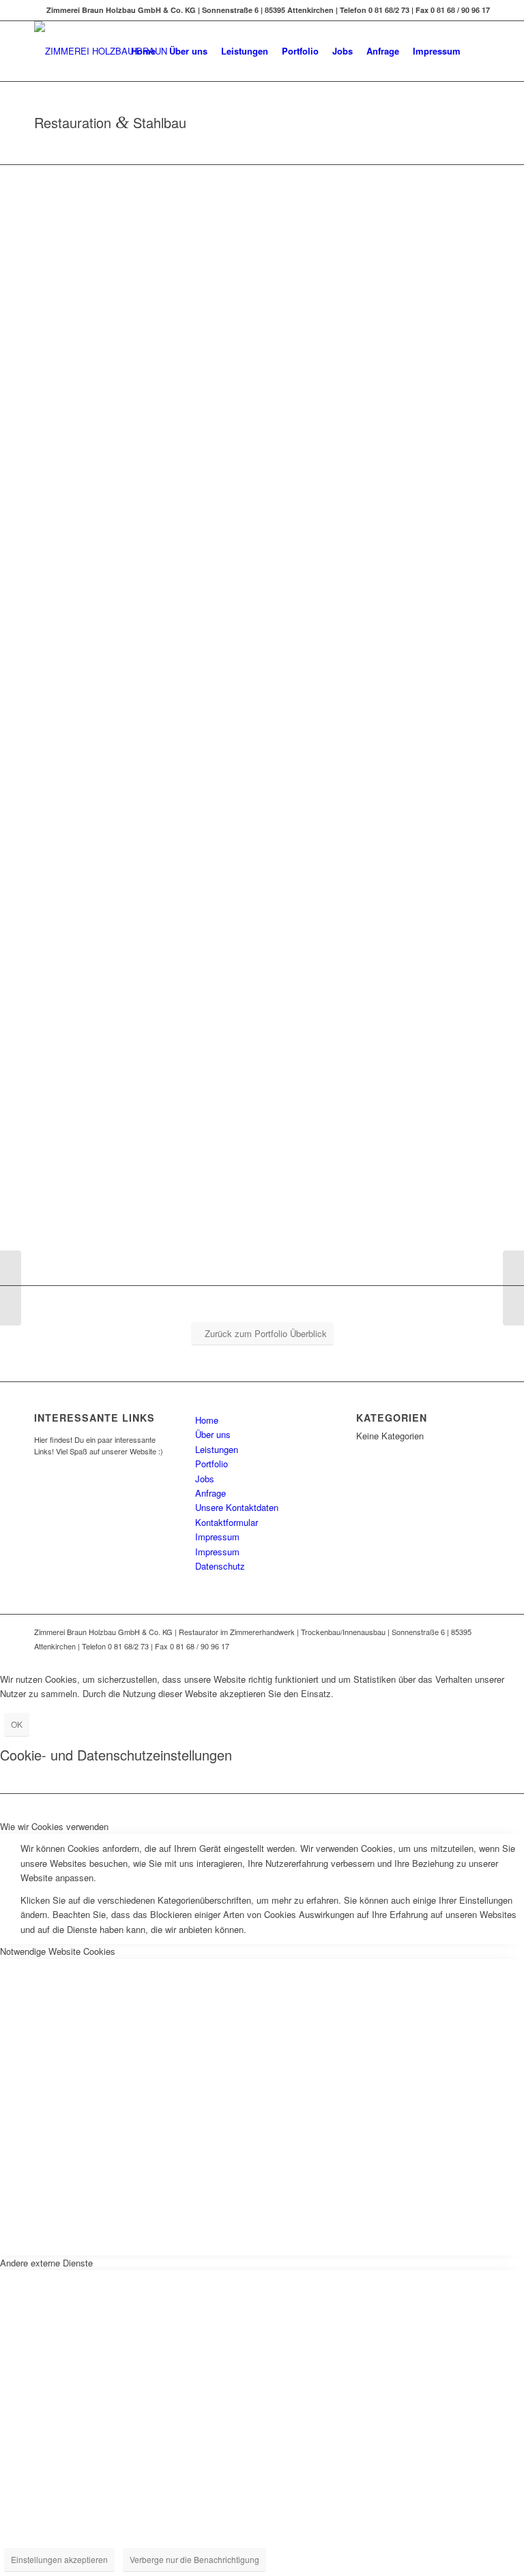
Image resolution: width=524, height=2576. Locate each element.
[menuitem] (143, 51)
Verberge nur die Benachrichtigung (194, 2559)
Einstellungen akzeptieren (59, 2559)
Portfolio (212, 1464)
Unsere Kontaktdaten (237, 1507)
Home (207, 1420)
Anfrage (210, 1493)
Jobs (205, 1479)
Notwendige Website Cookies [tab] (58, 1951)
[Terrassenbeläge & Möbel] (513, 1288)
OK (17, 1724)
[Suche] (479, 51)
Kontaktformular (227, 1522)
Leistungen (217, 1449)
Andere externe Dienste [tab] (46, 2263)
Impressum (217, 1537)
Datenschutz (220, 1566)
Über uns (213, 1434)
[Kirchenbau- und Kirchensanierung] (11, 1288)
